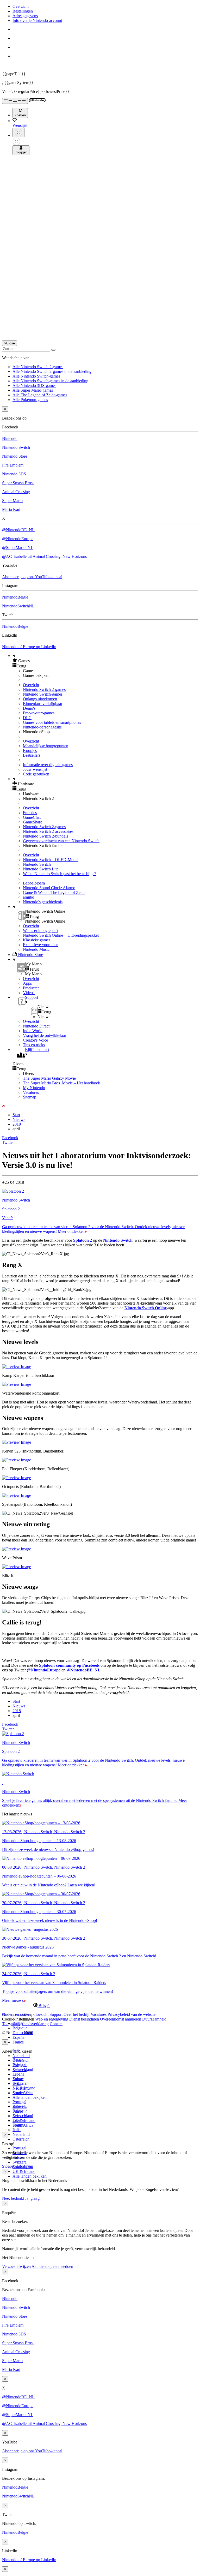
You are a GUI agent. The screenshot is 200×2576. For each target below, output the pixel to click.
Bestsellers (32, 755)
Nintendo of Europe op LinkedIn (29, 647)
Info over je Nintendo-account (37, 20)
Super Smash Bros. (18, 483)
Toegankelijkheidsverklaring (25, 2024)
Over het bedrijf (77, 2014)
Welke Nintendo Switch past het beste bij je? (60, 874)
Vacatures (31, 1092)
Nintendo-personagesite (42, 727)
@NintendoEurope (18, 539)
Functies (30, 813)
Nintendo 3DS (14, 474)
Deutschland (23, 2069)
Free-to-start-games (39, 713)
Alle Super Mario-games (33, 390)
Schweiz (20, 2106)
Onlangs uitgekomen (40, 699)
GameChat (32, 817)
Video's (29, 993)
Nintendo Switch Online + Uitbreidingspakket (61, 935)
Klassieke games (37, 940)
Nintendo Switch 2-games (44, 689)
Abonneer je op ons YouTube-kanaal (32, 577)
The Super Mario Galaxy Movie (49, 1078)
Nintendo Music (36, 949)
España (18, 2037)
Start (16, 1115)
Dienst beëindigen (84, 2019)
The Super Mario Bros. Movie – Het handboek (61, 1083)
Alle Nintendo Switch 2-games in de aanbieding (52, 371)
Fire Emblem (13, 465)
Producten (31, 988)
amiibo (29, 897)
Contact (56, 2024)
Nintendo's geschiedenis (43, 902)
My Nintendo (34, 1088)
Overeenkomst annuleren (121, 2019)
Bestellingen (23, 11)
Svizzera (20, 2162)
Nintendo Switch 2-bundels (45, 836)
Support (56, 2014)
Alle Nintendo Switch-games (36, 376)
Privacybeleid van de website (132, 2014)
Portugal (19, 2148)
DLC (27, 718)
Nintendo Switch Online (146, 1308)
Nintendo (10, 438)
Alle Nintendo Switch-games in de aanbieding (50, 381)
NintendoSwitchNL (18, 606)
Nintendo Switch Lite (41, 869)
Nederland (21, 2056)
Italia (17, 2130)
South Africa (23, 2125)
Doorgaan (25, 2166)
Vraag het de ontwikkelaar (45, 1035)
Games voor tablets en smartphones (52, 722)
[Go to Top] (100, 1106)
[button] (105, 661)
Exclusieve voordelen (41, 945)
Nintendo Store (15, 456)
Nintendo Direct (36, 1026)
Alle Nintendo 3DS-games (34, 385)
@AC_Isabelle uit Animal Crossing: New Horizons (44, 556)
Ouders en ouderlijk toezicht (25, 2014)
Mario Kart (11, 509)
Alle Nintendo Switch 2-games (38, 367)
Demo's (29, 708)
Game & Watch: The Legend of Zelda (54, 892)
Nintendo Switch (16, 447)
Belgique (20, 2028)
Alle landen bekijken (30, 2097)
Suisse (18, 2111)
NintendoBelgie (15, 597)
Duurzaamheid (154, 2019)
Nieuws (19, 1119)
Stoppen (9, 2166)
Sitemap (30, 1097)
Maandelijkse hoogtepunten (46, 746)
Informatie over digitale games (48, 765)
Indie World (33, 1031)
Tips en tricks (34, 1045)
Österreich (21, 2139)
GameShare (33, 822)
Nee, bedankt (14, 2198)
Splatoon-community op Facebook (69, 1665)
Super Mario (12, 501)
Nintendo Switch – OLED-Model (51, 860)
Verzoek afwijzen (16, 2266)
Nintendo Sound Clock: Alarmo (49, 888)
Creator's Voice (35, 1040)
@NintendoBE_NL (18, 530)
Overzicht (21, 6)
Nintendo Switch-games (43, 694)
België (18, 2060)
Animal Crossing (16, 492)
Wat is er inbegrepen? (41, 931)
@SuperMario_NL (18, 548)
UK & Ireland (24, 2171)
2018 (17, 1124)
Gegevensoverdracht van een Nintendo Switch (61, 841)
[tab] (100, 2005)
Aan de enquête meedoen (52, 2266)
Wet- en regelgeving (52, 2019)
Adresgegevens (25, 16)
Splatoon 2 (83, 1240)
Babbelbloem (34, 883)
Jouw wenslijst (35, 769)
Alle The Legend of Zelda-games (40, 395)
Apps (27, 983)
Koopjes (30, 751)
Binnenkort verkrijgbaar (43, 704)
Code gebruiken (36, 774)
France (18, 2042)
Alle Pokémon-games (30, 400)
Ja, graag (32, 2198)
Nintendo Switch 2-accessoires (48, 831)
